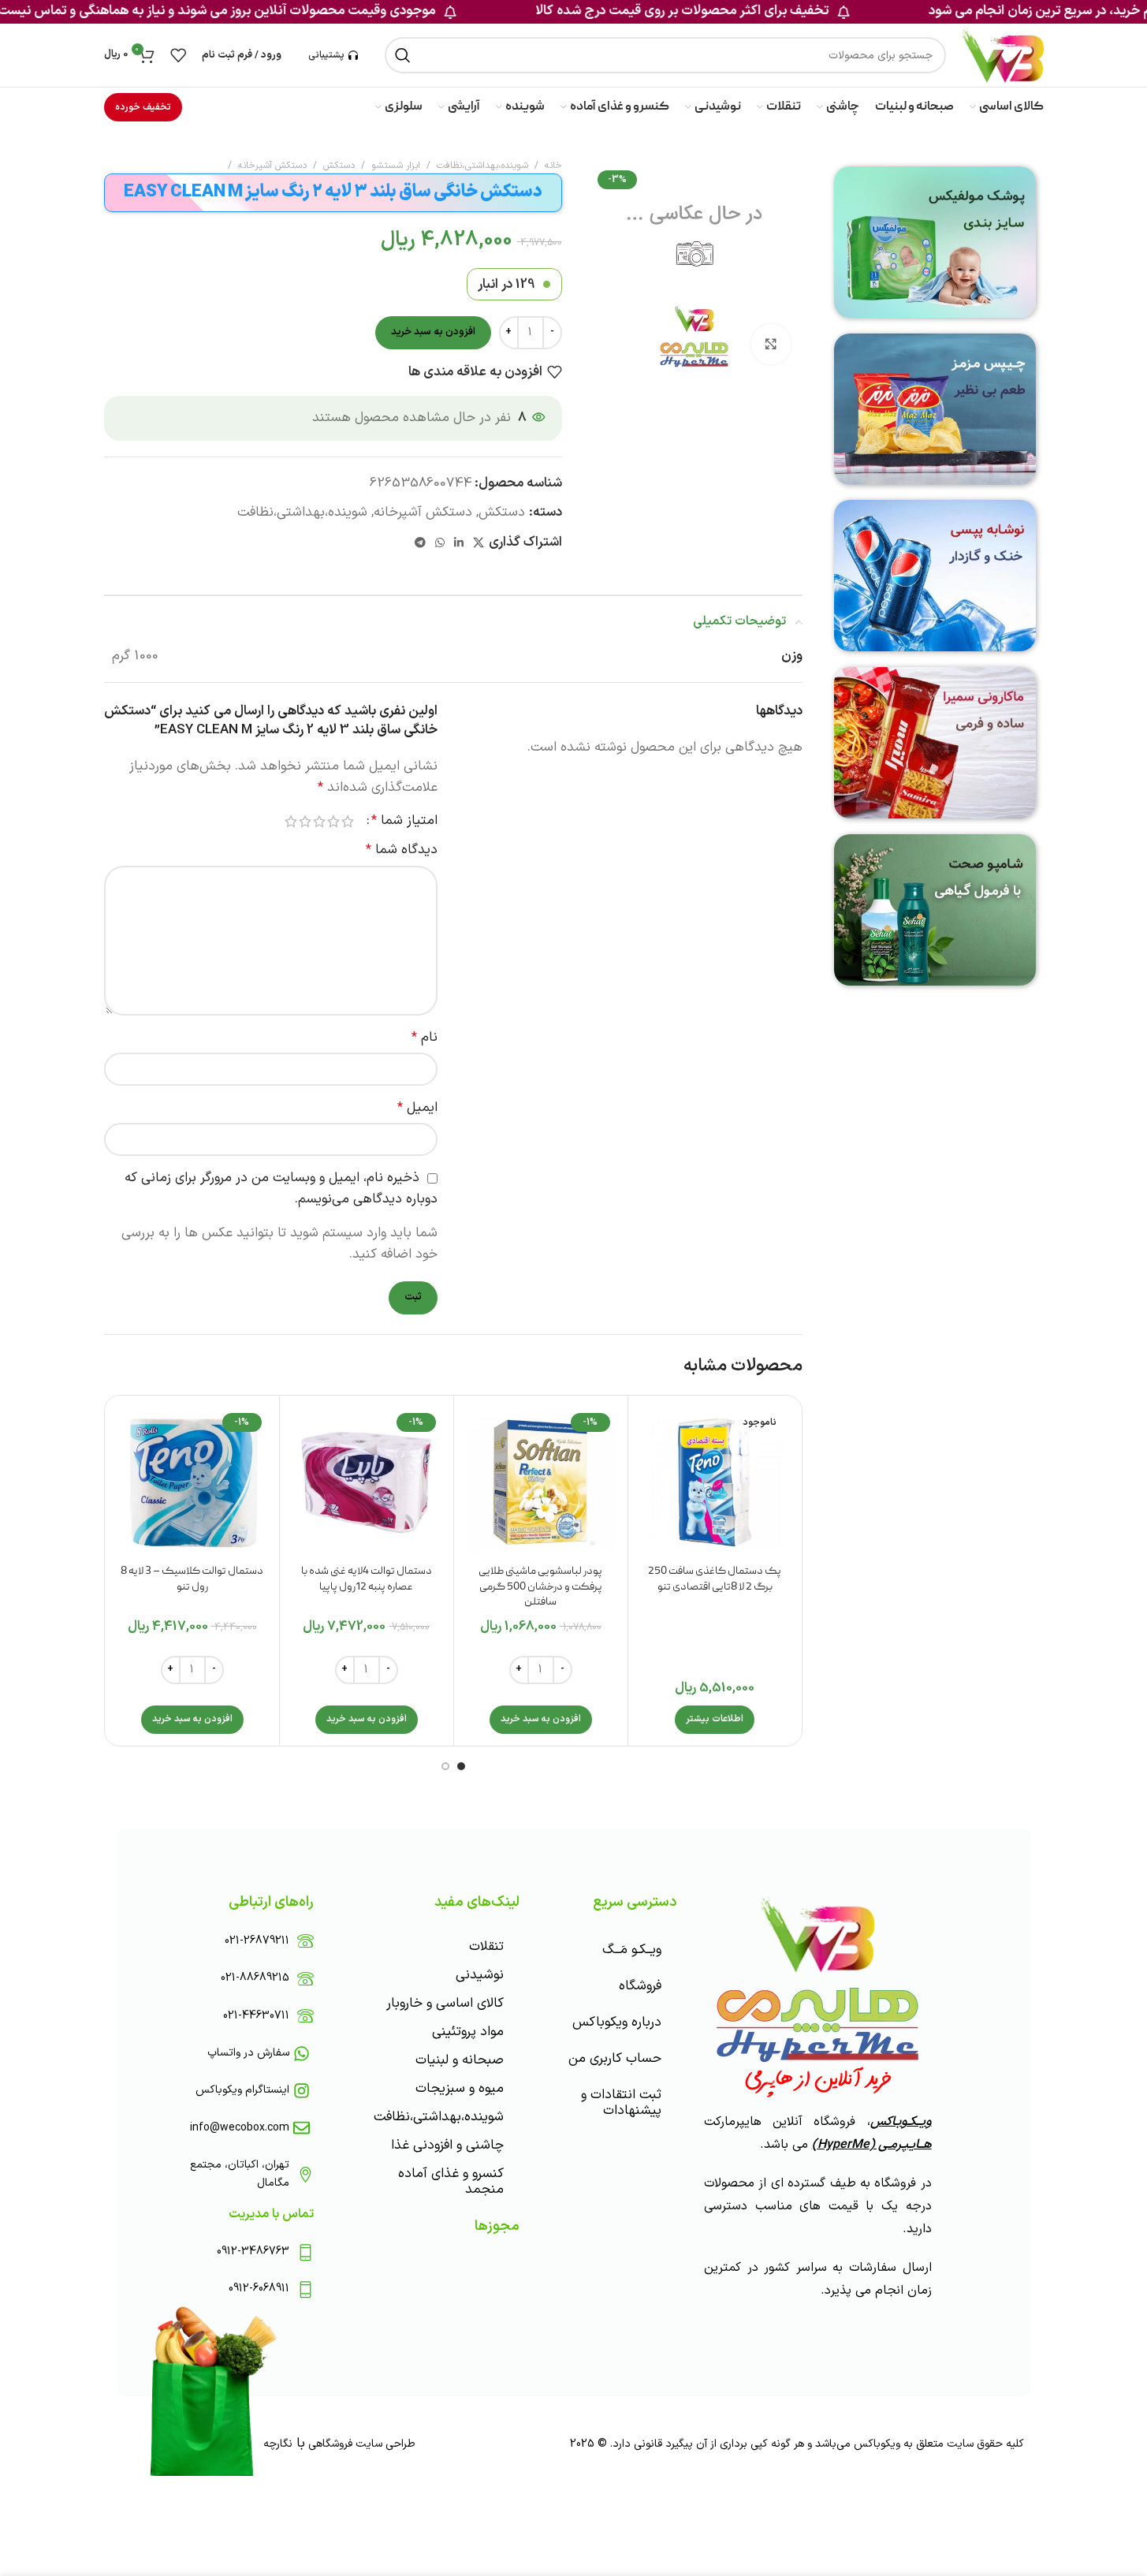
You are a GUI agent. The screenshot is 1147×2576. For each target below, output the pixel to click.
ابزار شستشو (396, 166)
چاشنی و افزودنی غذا (447, 2145)
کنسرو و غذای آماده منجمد (451, 2182)
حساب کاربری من (615, 2059)
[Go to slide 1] (461, 1766)
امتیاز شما (404, 821)
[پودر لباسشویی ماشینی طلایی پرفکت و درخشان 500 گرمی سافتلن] (541, 1482)
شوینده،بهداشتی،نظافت (482, 166)
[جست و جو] (403, 55)
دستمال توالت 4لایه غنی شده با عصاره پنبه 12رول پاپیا (367, 1579)
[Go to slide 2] (445, 1766)
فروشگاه (640, 1986)
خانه (553, 166)
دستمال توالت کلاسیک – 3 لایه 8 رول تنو (192, 1579)
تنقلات (486, 1947)
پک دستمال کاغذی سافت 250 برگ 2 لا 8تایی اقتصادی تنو (715, 1579)
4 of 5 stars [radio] (305, 821)
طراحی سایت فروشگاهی (360, 2444)
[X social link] (479, 544)
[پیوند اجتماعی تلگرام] (420, 544)
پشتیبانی (326, 55)
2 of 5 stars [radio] (333, 821)
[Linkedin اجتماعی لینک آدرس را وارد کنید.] (459, 544)
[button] (541, 1720)
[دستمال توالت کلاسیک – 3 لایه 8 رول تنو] (192, 1482)
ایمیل (417, 1108)
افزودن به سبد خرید (433, 332)
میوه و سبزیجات (460, 2089)
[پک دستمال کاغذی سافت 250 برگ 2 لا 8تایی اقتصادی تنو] (715, 1482)
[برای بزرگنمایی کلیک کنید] (771, 344)
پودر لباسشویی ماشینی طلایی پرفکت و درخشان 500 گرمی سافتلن (540, 1587)
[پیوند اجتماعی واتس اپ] (440, 544)
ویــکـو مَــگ (632, 1950)
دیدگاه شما (402, 850)
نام (425, 1038)
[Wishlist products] (178, 55)
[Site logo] (1002, 55)
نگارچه (278, 2444)
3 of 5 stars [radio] (319, 821)
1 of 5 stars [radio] (348, 821)
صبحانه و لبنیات (460, 2060)
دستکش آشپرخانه (272, 166)
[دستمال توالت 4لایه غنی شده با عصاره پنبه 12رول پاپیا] (367, 1482)
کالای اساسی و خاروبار (445, 2004)
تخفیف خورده (143, 107)
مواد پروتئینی (468, 2032)
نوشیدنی (480, 1975)
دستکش (339, 166)
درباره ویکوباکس (617, 2022)
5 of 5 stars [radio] (291, 821)
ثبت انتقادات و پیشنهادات (621, 2103)
